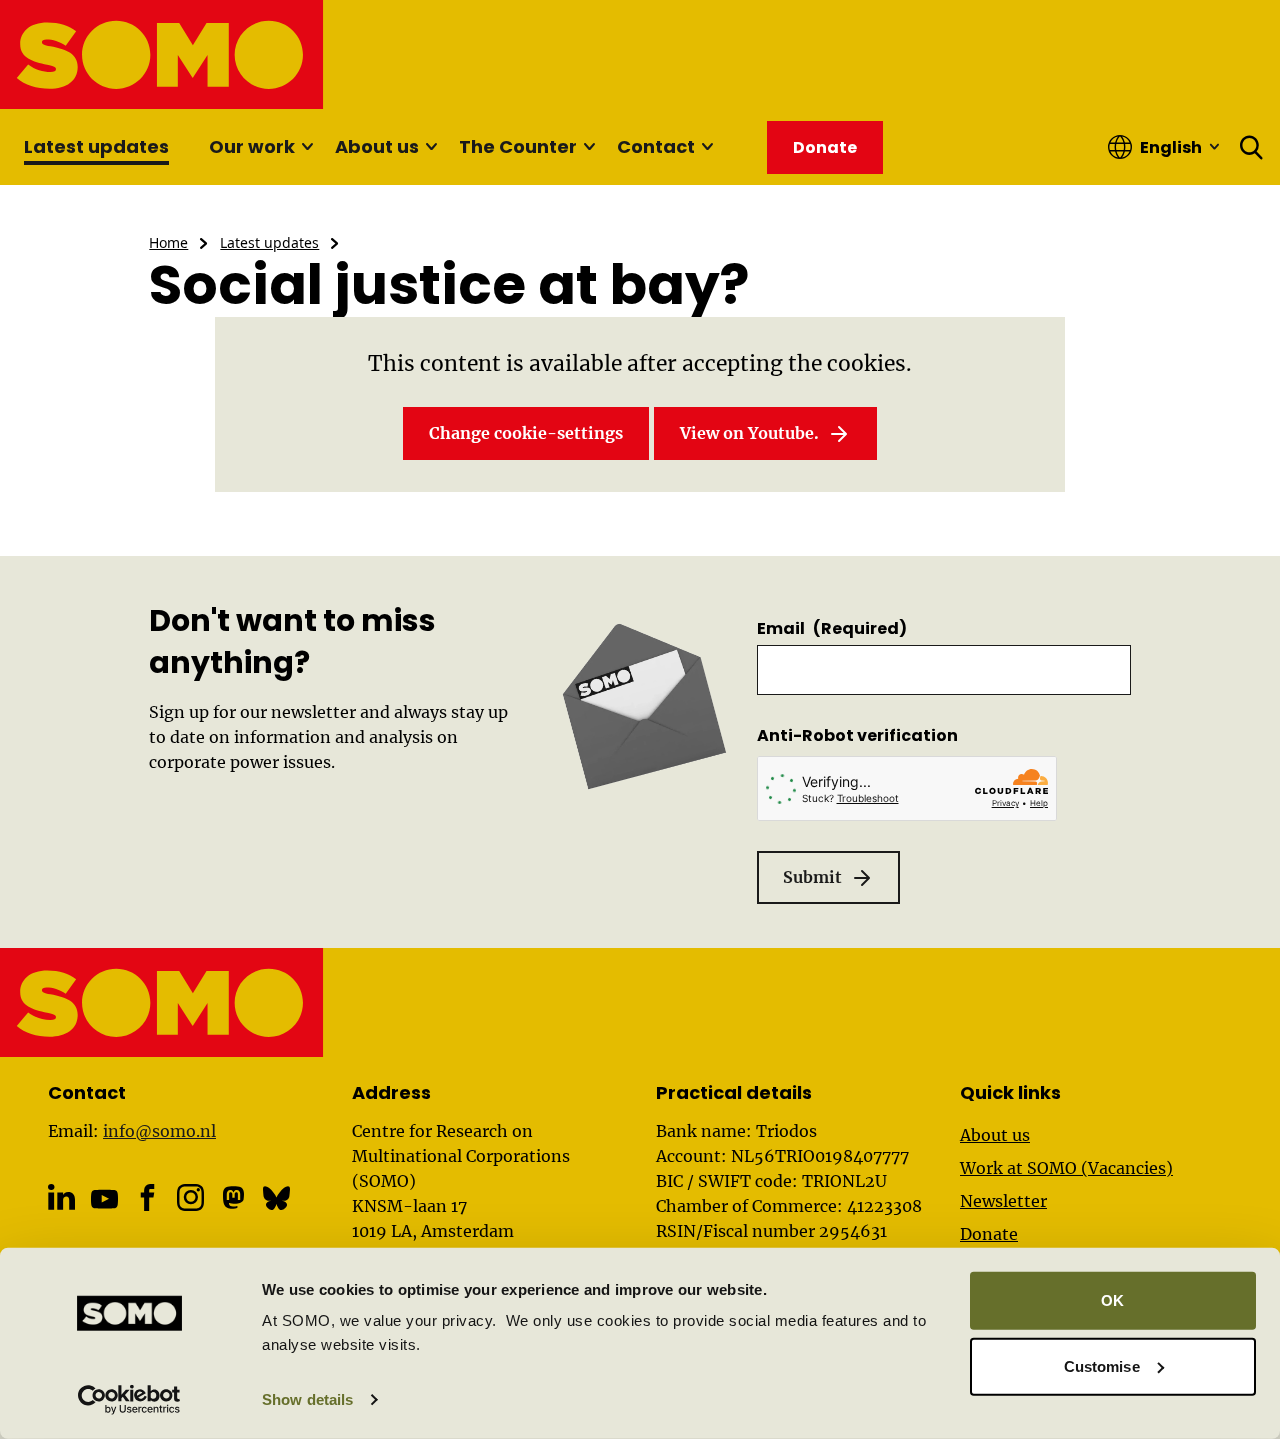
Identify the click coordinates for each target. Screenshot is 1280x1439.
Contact (656, 146)
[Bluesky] (276, 1197)
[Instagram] (190, 1197)
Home (168, 242)
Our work (252, 146)
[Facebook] (147, 1197)
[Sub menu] (307, 147)
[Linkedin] (61, 1197)
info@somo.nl (159, 1131)
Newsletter (1003, 1201)
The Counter (518, 146)
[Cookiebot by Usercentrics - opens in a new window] (129, 1400)
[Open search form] (1252, 147)
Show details (307, 1399)
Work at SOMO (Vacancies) (1066, 1168)
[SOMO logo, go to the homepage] (162, 54)
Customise (1102, 1365)
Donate (989, 1234)
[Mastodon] (233, 1197)
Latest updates (96, 146)
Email (832, 628)
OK (1112, 1300)
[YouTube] (104, 1199)
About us (377, 146)
